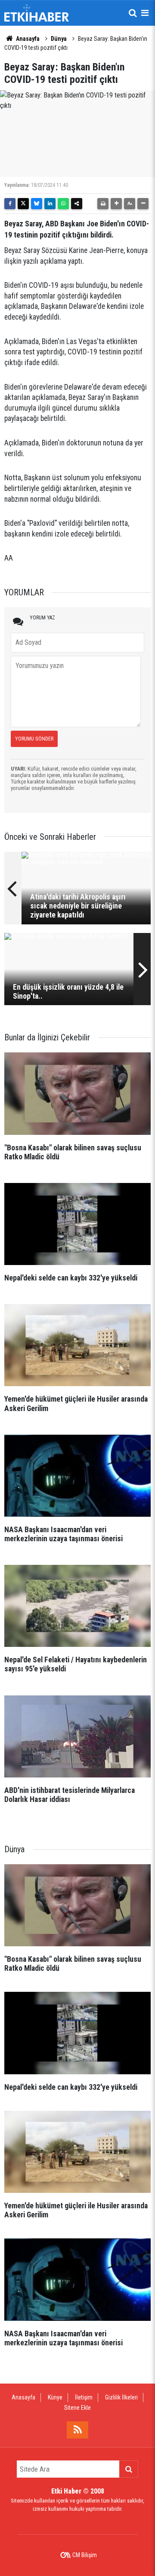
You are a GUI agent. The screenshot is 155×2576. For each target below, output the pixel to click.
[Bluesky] (37, 204)
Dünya (59, 39)
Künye (55, 2397)
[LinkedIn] (50, 204)
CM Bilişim (85, 2555)
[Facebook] (10, 204)
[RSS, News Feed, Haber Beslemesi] (77, 2430)
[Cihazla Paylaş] (77, 204)
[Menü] (145, 13)
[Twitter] (23, 204)
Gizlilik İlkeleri (121, 2397)
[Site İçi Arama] (133, 13)
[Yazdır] (103, 204)
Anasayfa (27, 39)
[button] (116, 204)
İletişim (84, 2397)
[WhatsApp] (63, 204)
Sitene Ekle (77, 2408)
